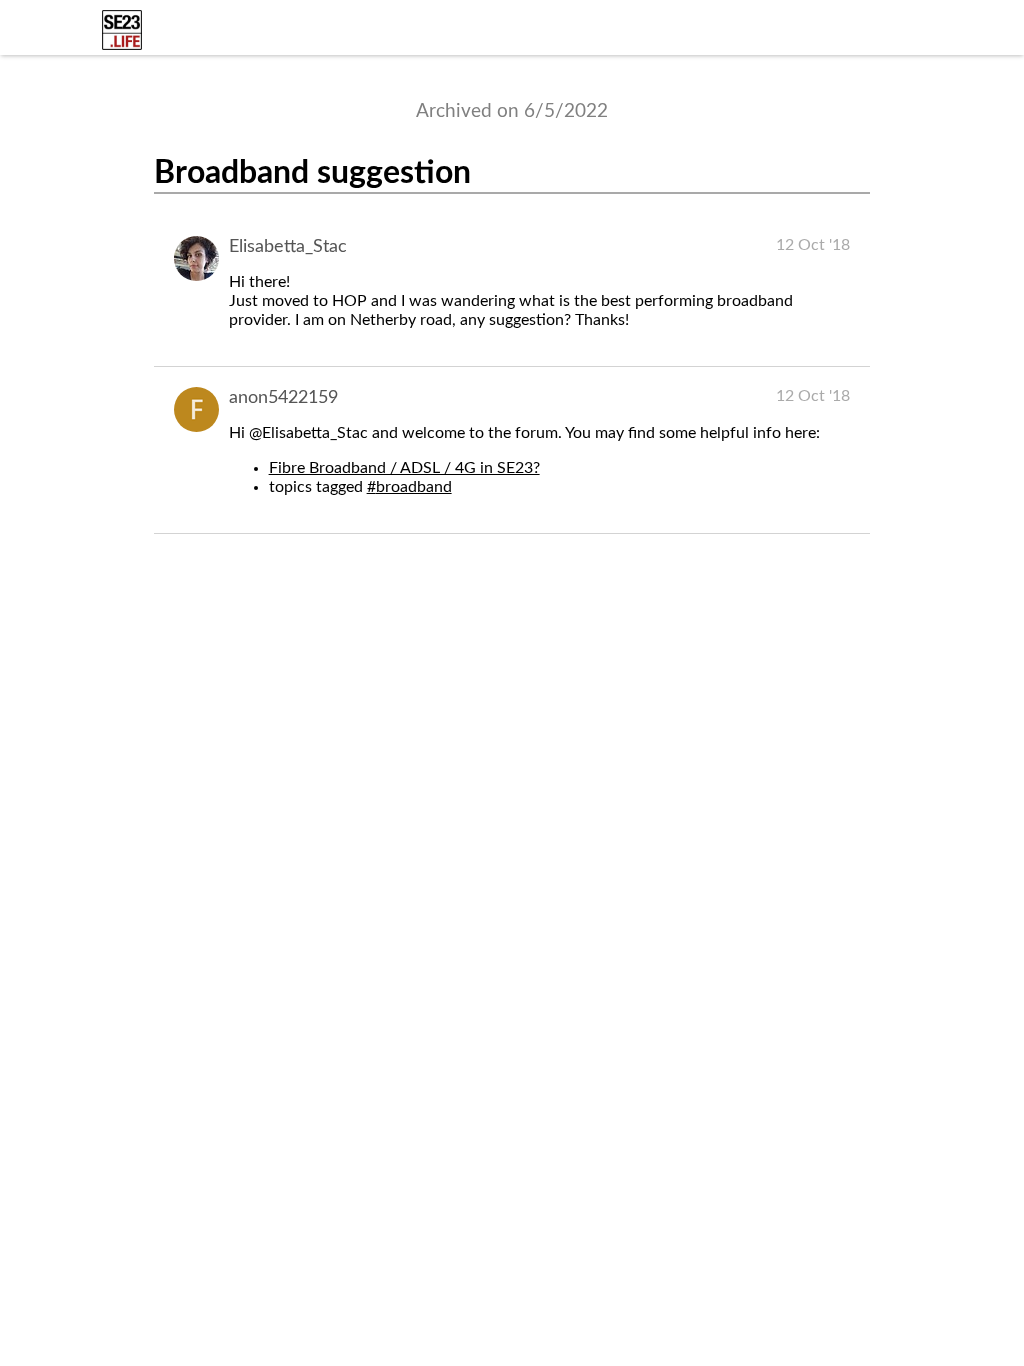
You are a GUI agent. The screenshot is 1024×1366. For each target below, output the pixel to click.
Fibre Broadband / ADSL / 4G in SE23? (404, 468)
